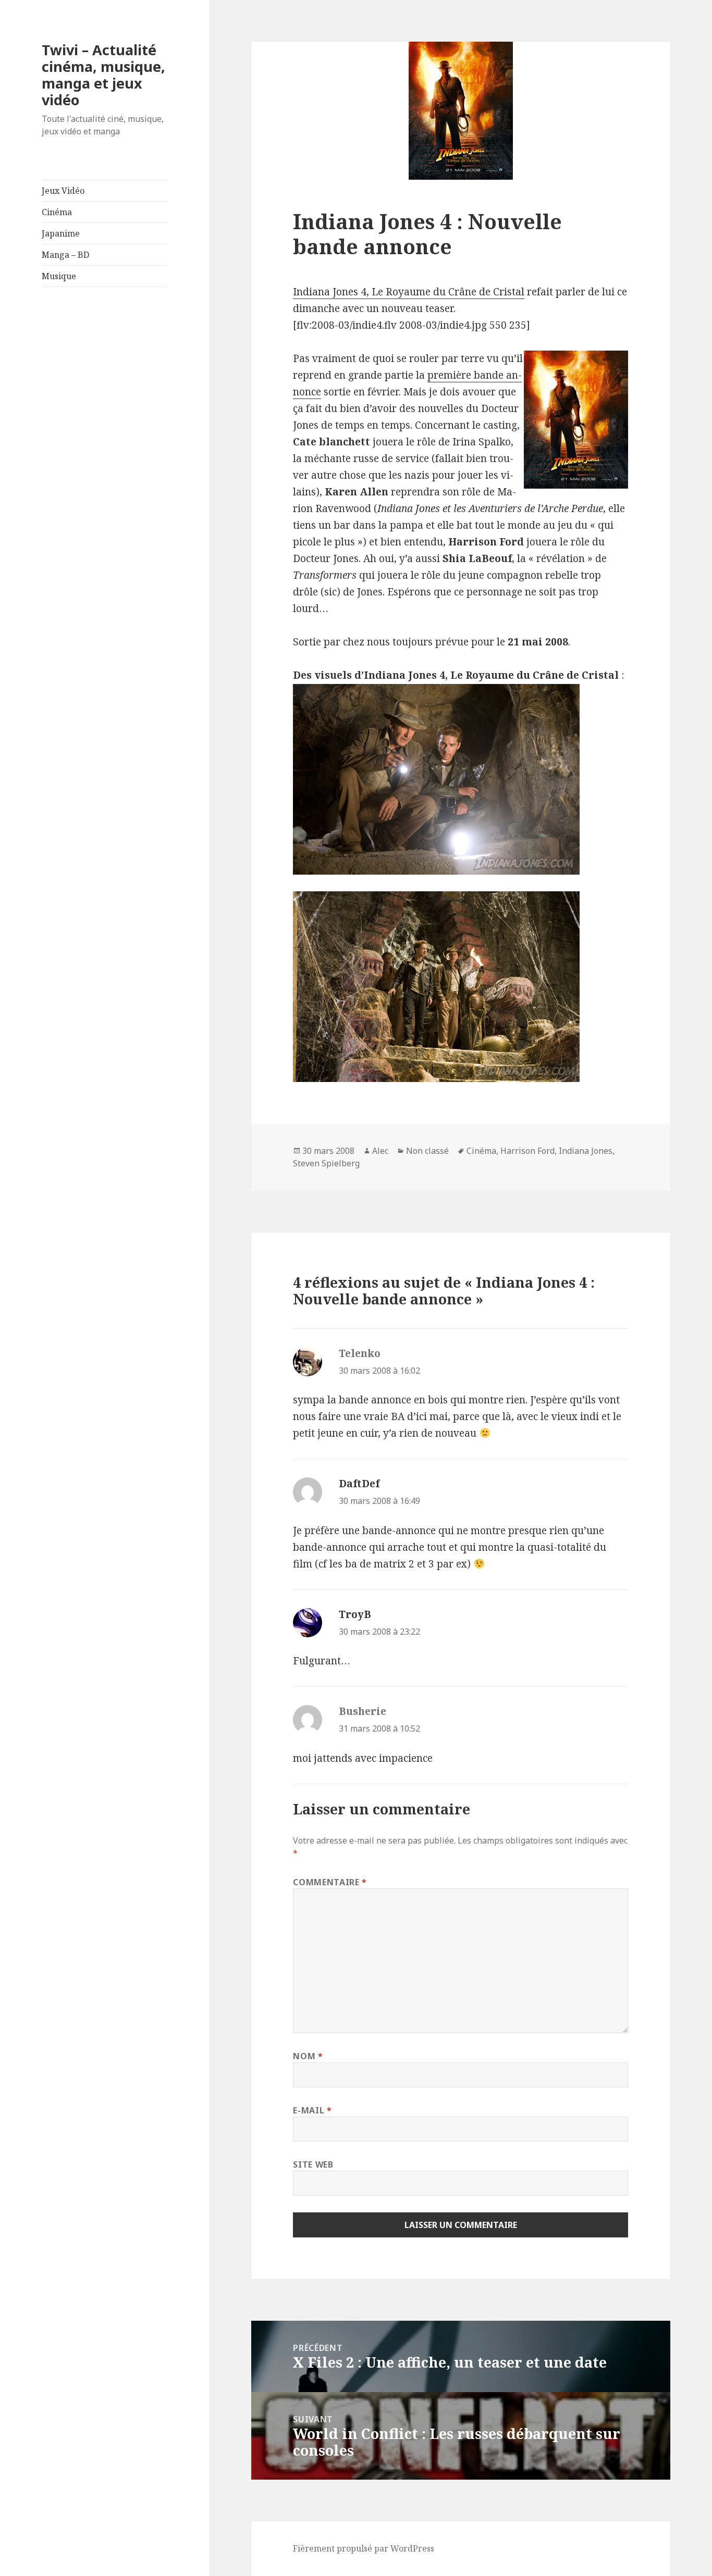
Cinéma (57, 212)
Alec (380, 1151)
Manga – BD (65, 255)
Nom (308, 2056)
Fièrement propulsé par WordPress (364, 2548)
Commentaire (330, 1882)
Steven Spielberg (326, 1163)
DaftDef (359, 1484)
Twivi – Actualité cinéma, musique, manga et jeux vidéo (103, 75)
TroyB (355, 1614)
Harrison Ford (527, 1151)
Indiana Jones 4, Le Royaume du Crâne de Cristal (409, 292)
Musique (59, 276)
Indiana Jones (586, 1151)
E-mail (312, 2110)
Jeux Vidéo (63, 191)
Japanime (61, 233)
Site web (313, 2164)
